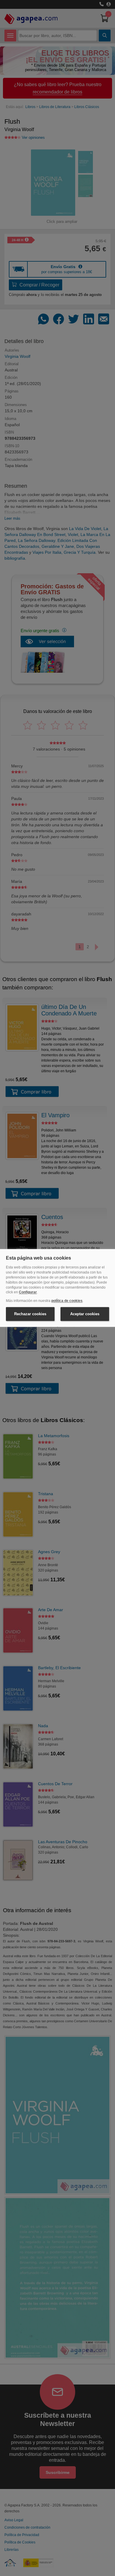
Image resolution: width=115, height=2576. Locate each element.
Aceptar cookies (85, 1314)
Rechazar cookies (30, 1314)
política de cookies (67, 1301)
